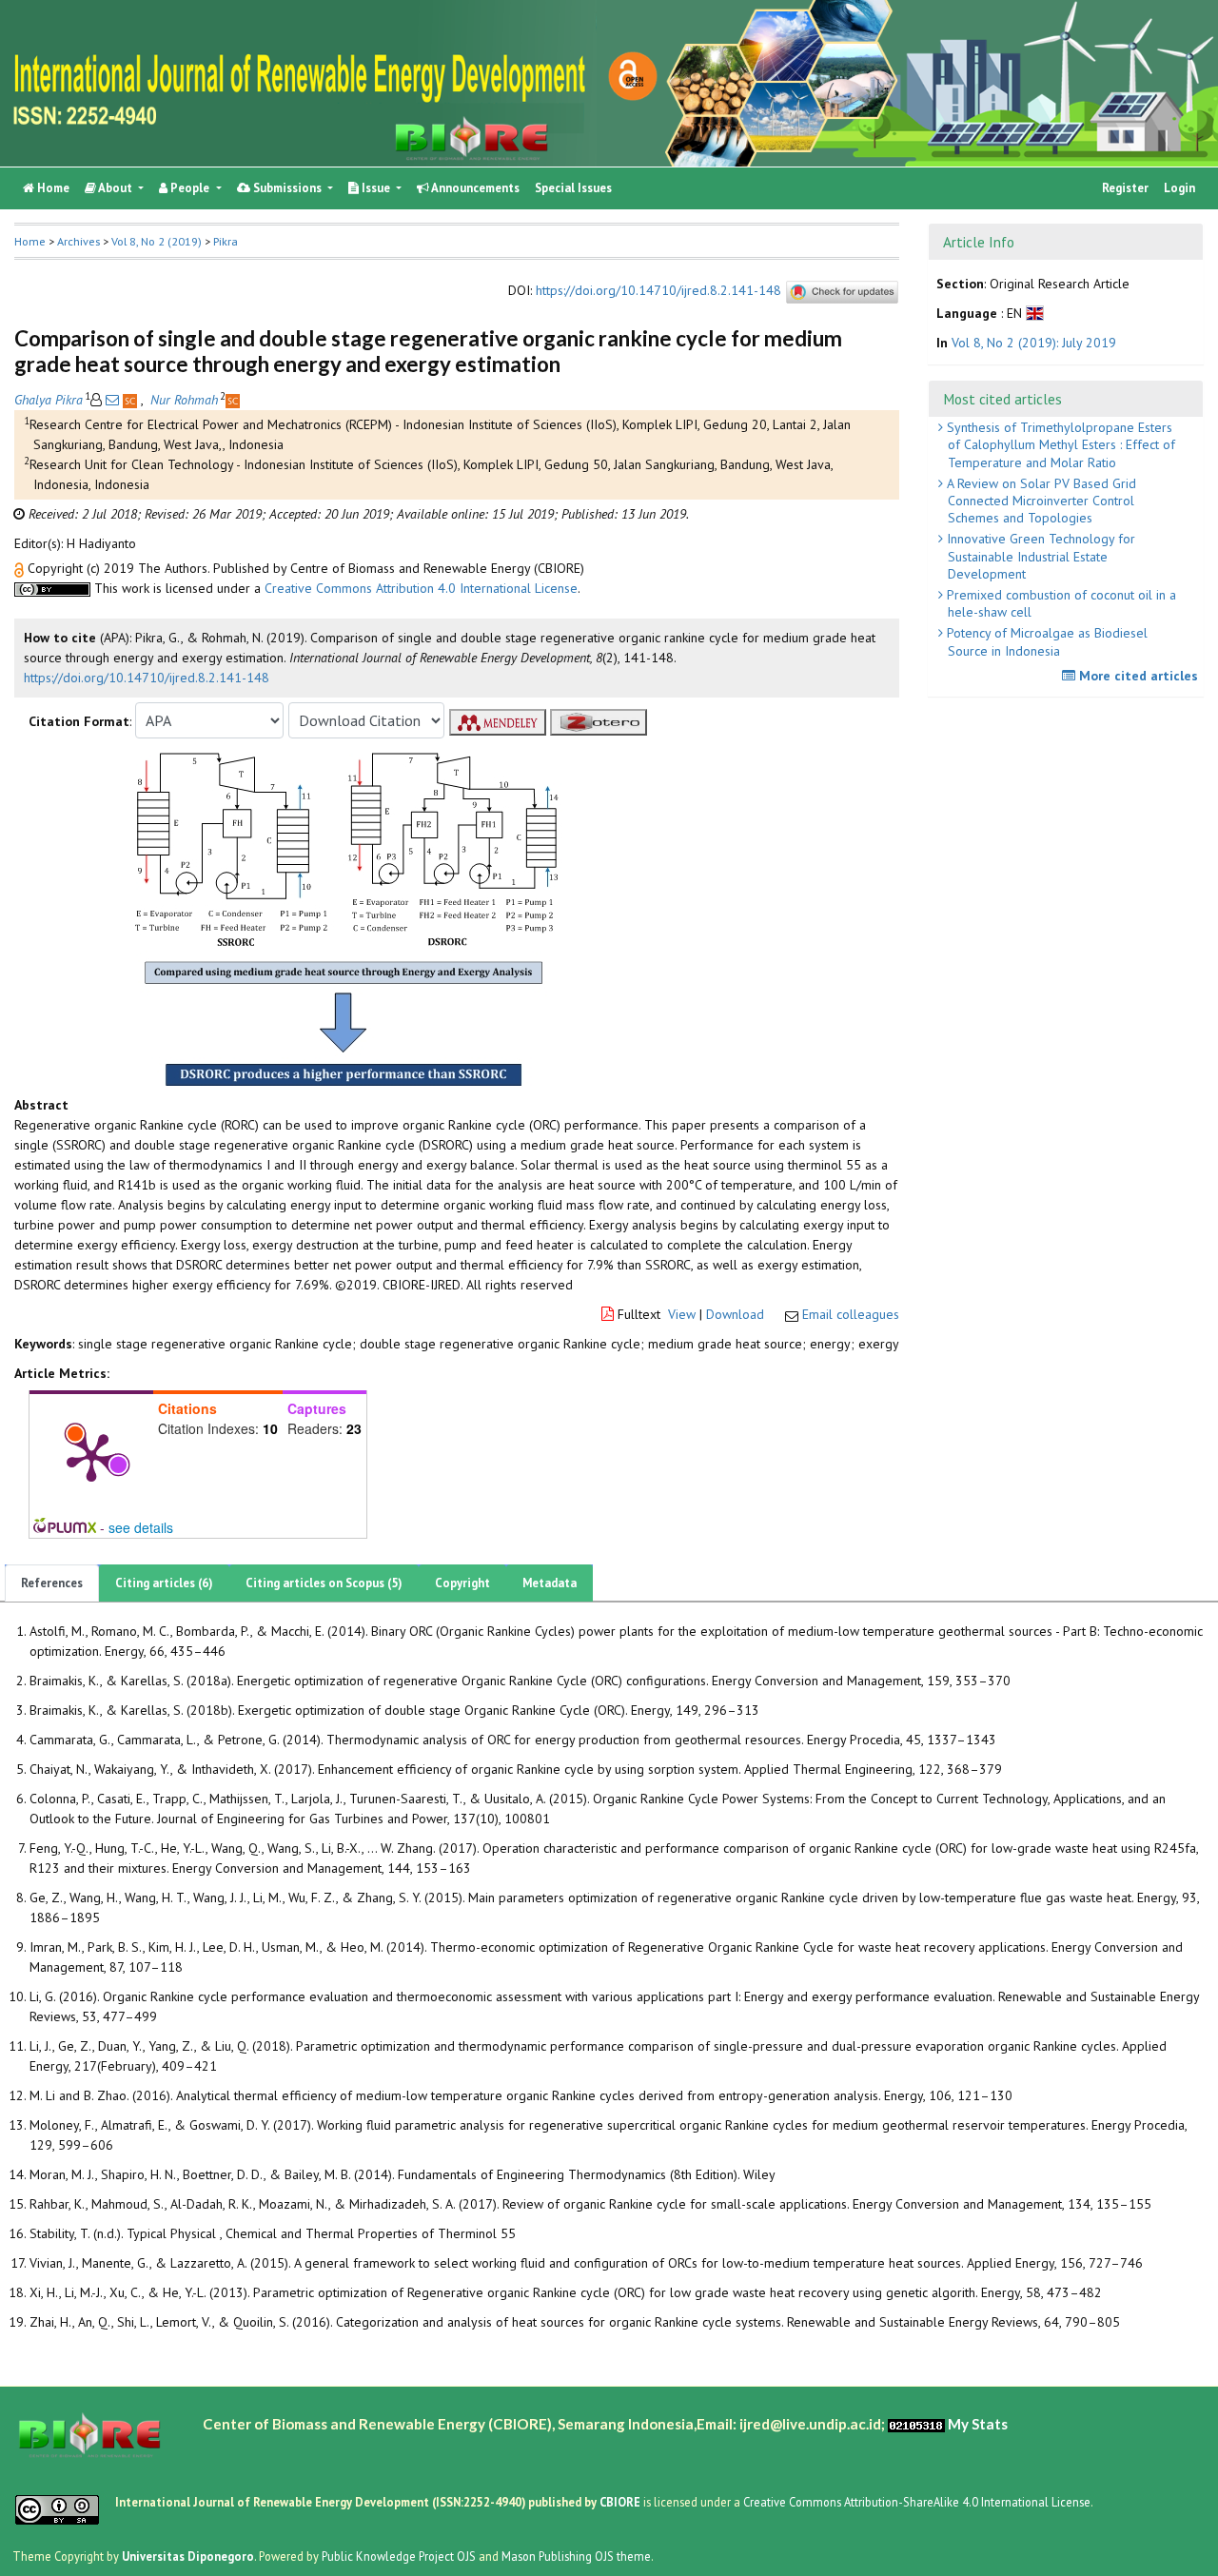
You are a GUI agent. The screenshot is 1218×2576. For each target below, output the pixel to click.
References (52, 1583)
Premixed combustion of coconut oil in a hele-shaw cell (1060, 603)
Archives (79, 241)
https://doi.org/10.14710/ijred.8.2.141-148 (658, 291)
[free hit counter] (916, 2424)
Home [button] (30, 241)
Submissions (287, 188)
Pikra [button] (226, 241)
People (190, 188)
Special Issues (573, 188)
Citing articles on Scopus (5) (324, 1583)
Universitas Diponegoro (188, 2556)
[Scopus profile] (132, 400)
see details (141, 1527)
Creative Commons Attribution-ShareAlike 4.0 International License (917, 2502)
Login (1179, 188)
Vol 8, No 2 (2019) (157, 241)
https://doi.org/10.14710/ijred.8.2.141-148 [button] (147, 678)
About (116, 188)
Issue (376, 188)
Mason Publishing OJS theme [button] (576, 2556)
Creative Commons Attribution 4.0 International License (421, 588)
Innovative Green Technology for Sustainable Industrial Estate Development (1039, 556)
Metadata (550, 1583)
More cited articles (1137, 676)
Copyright (462, 1583)
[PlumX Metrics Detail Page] (91, 1456)
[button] (21, 568)
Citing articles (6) (164, 1583)
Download (735, 1314)
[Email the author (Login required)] (112, 400)
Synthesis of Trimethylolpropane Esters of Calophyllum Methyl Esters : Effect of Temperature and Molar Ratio (1059, 444)
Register (1125, 188)
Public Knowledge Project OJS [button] (399, 2556)
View (682, 1314)
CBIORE (621, 2502)
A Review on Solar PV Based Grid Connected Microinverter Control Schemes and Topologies (1040, 501)
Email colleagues (851, 1314)
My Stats (978, 2424)
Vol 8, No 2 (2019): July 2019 (1034, 344)
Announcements (474, 188)
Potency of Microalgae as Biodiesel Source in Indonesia (1045, 641)
